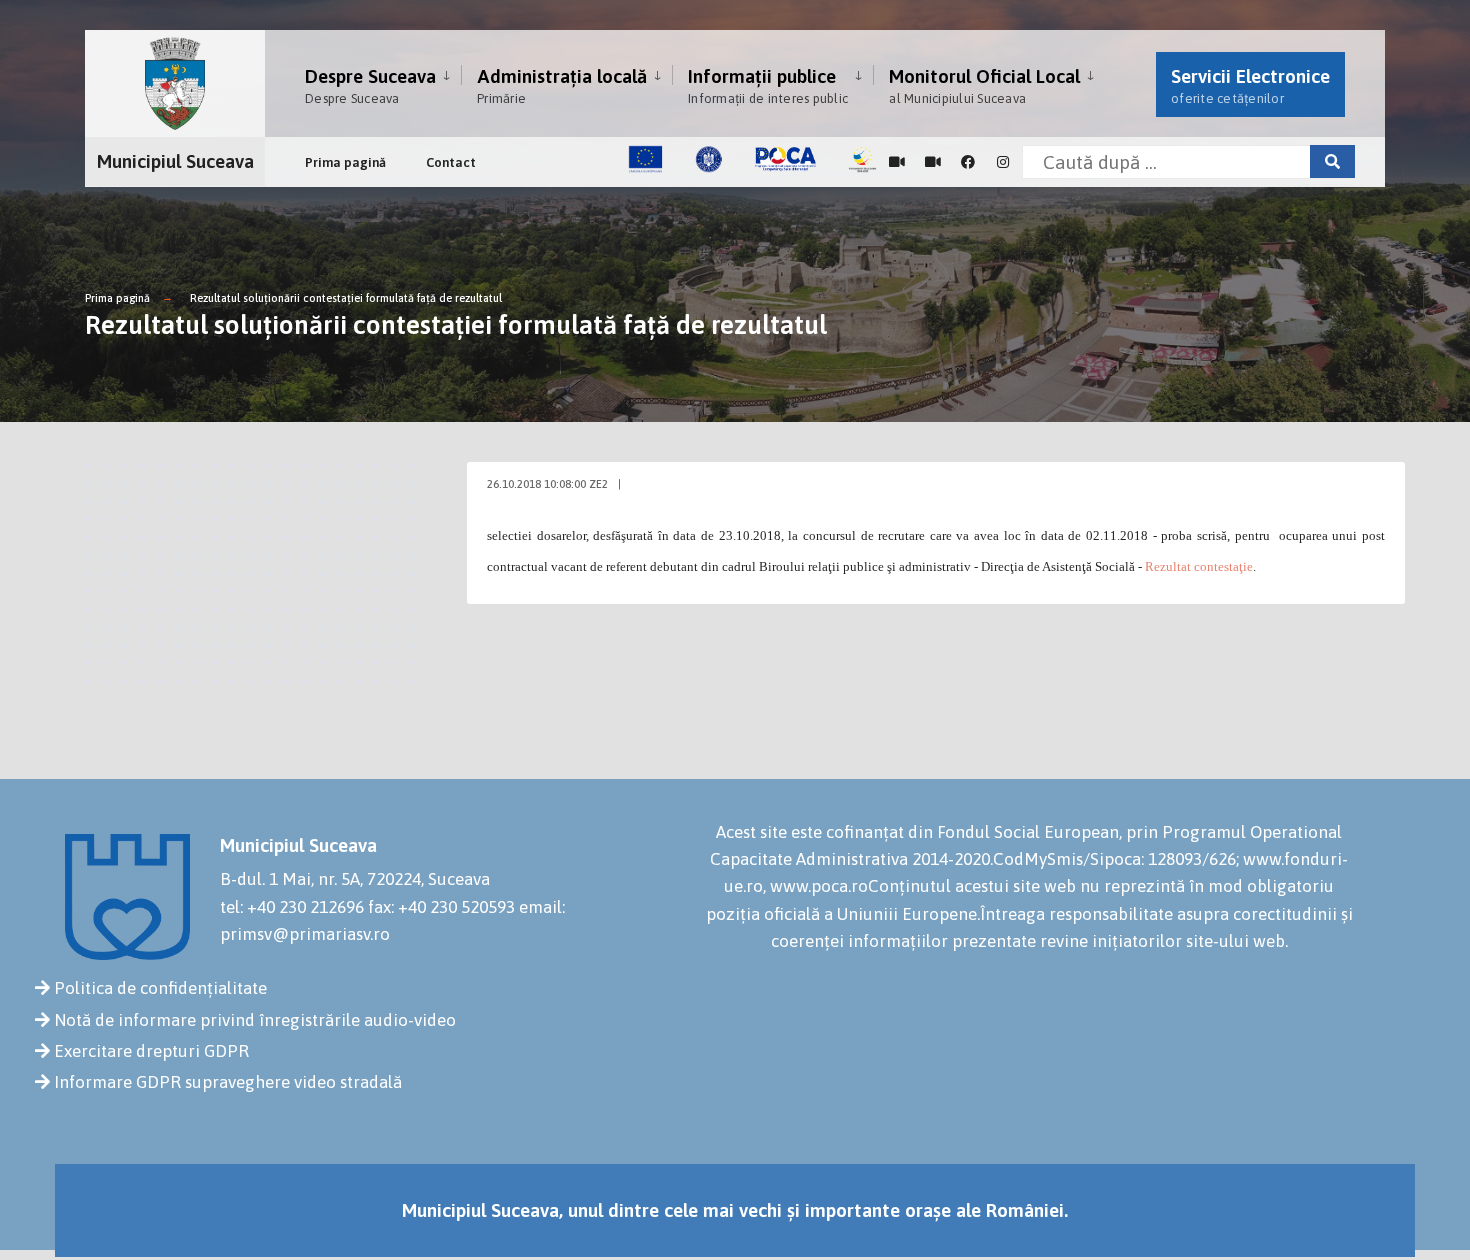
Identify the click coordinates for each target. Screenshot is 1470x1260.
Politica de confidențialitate (160, 988)
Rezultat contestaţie (1199, 566)
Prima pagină (345, 162)
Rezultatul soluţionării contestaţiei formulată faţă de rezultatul (346, 298)
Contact (451, 162)
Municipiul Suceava (175, 161)
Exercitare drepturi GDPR (151, 1051)
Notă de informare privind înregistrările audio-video (255, 1020)
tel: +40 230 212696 (292, 907)
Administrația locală (562, 85)
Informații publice (768, 85)
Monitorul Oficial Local (984, 85)
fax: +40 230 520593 (441, 907)
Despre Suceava (370, 85)
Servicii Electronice (1250, 85)
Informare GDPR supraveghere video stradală (228, 1082)
